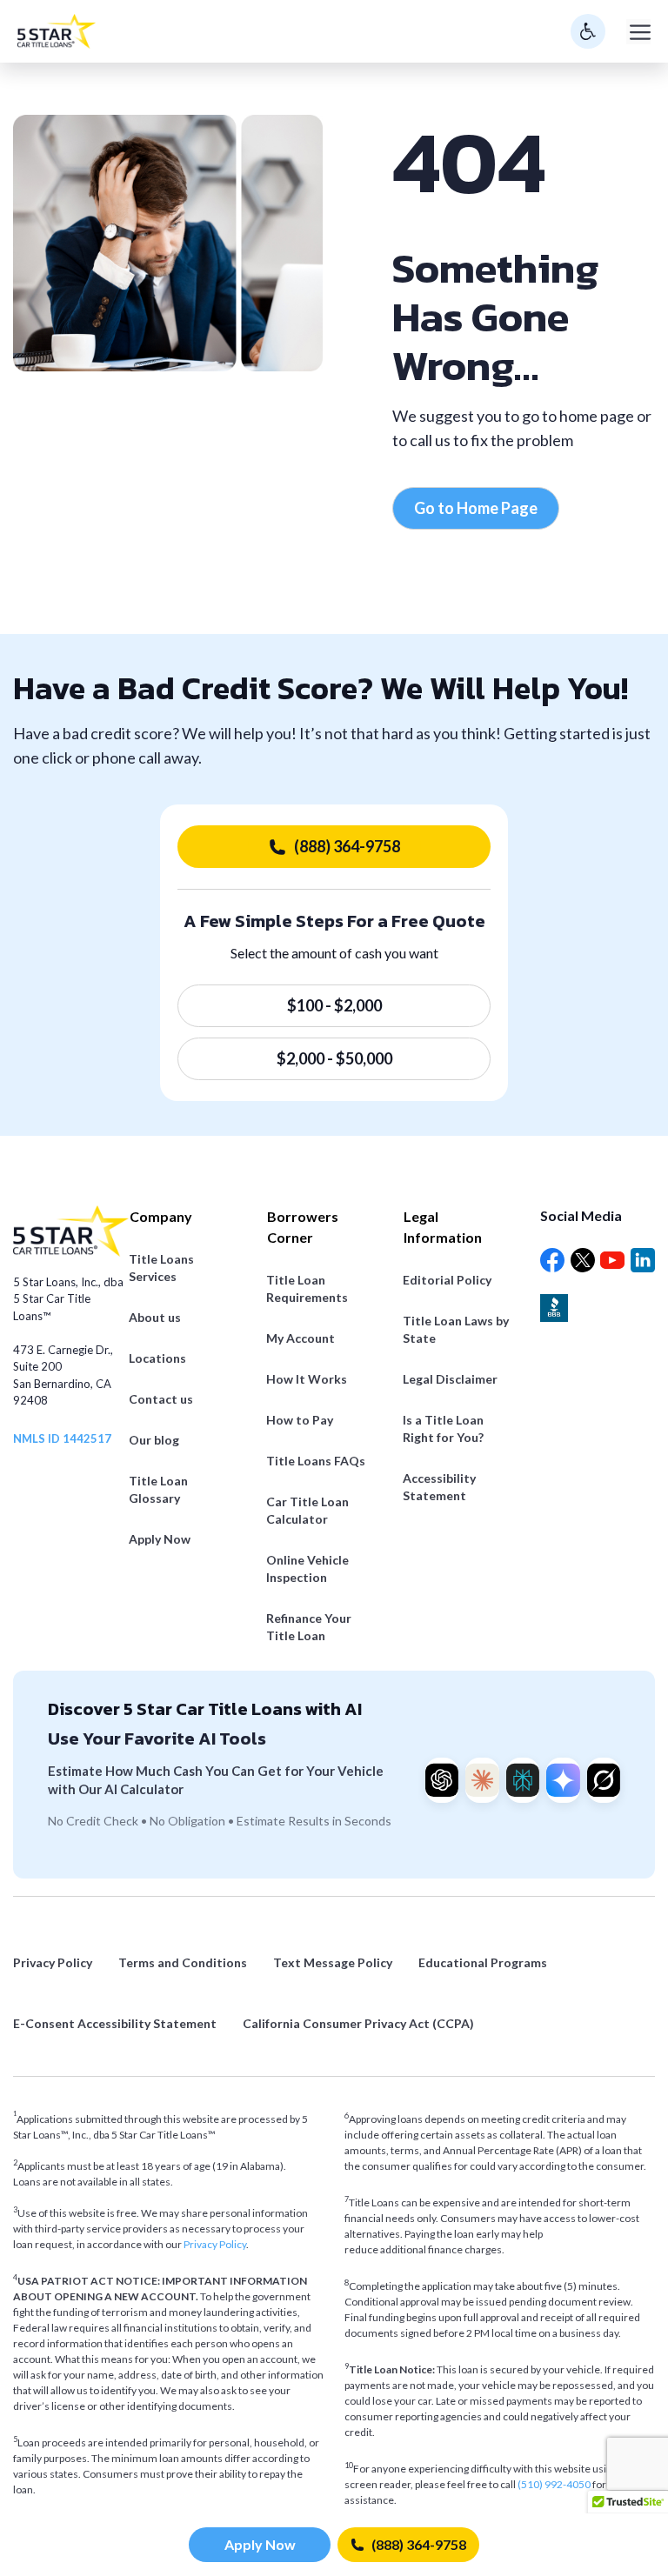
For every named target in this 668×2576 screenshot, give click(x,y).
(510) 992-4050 (555, 2484)
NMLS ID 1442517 (62, 1438)
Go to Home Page (476, 508)
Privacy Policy (215, 2244)
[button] (628, 2507)
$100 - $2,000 (334, 1005)
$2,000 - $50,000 (334, 1058)
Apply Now (260, 2544)
